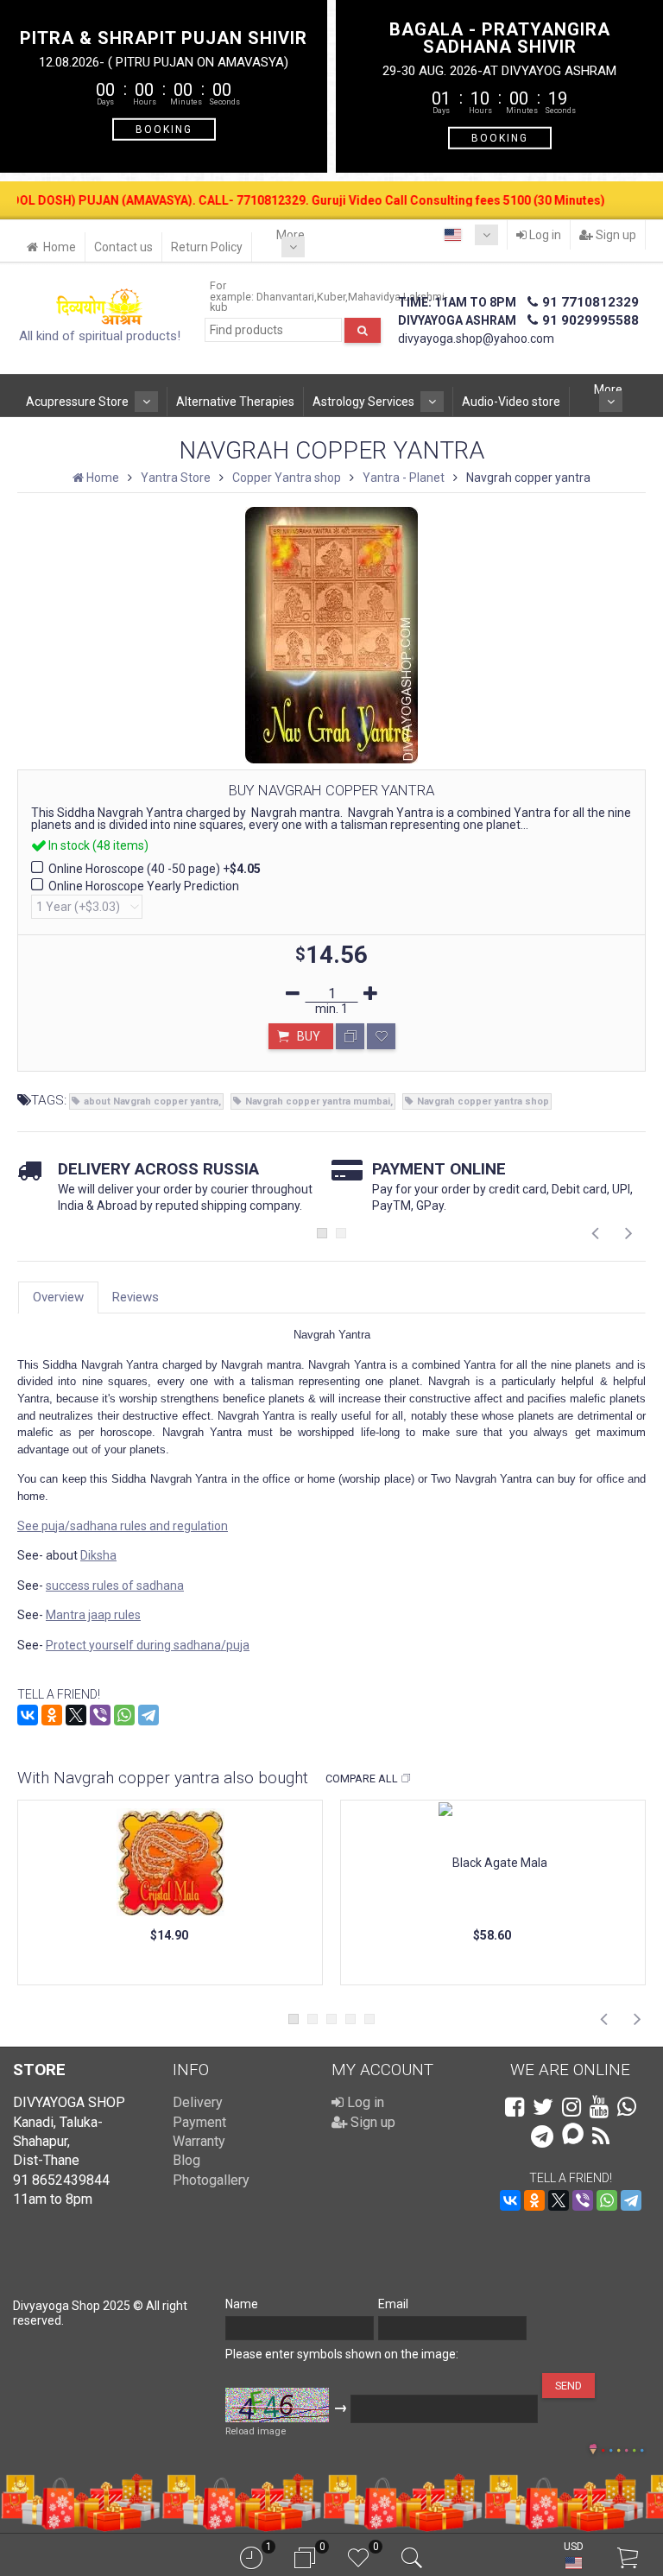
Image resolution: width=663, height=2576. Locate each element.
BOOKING (164, 129)
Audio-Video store (511, 402)
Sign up (615, 235)
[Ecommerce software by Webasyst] (622, 2448)
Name (242, 2304)
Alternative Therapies (235, 402)
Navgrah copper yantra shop (483, 1101)
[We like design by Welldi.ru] (593, 2451)
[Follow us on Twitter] (543, 2107)
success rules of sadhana (115, 1585)
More (290, 235)
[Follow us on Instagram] (571, 2107)
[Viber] (100, 1715)
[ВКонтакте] (28, 1715)
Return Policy (207, 247)
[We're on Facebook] (515, 2107)
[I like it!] (381, 1036)
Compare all (362, 1779)
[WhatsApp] (124, 1715)
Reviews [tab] (136, 1297)
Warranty (199, 2141)
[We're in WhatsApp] (627, 2107)
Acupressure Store (77, 402)
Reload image (256, 2431)
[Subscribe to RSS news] (601, 2136)
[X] (76, 1715)
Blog (186, 2160)
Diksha (98, 1555)
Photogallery (211, 2180)
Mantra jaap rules (93, 1615)
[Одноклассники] (52, 1715)
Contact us (123, 247)
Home (60, 247)
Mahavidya (374, 297)
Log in (544, 235)
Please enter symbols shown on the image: (342, 2354)
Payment (199, 2122)
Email (393, 2304)
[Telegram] (148, 1715)
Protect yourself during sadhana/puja (148, 1645)
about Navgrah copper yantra (151, 1101)
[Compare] (350, 1036)
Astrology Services (363, 402)
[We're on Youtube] (599, 2107)
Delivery (198, 2102)
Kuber (331, 297)
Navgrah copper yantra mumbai (318, 1101)
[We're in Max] (573, 2135)
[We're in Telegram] (542, 2136)
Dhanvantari (285, 297)
